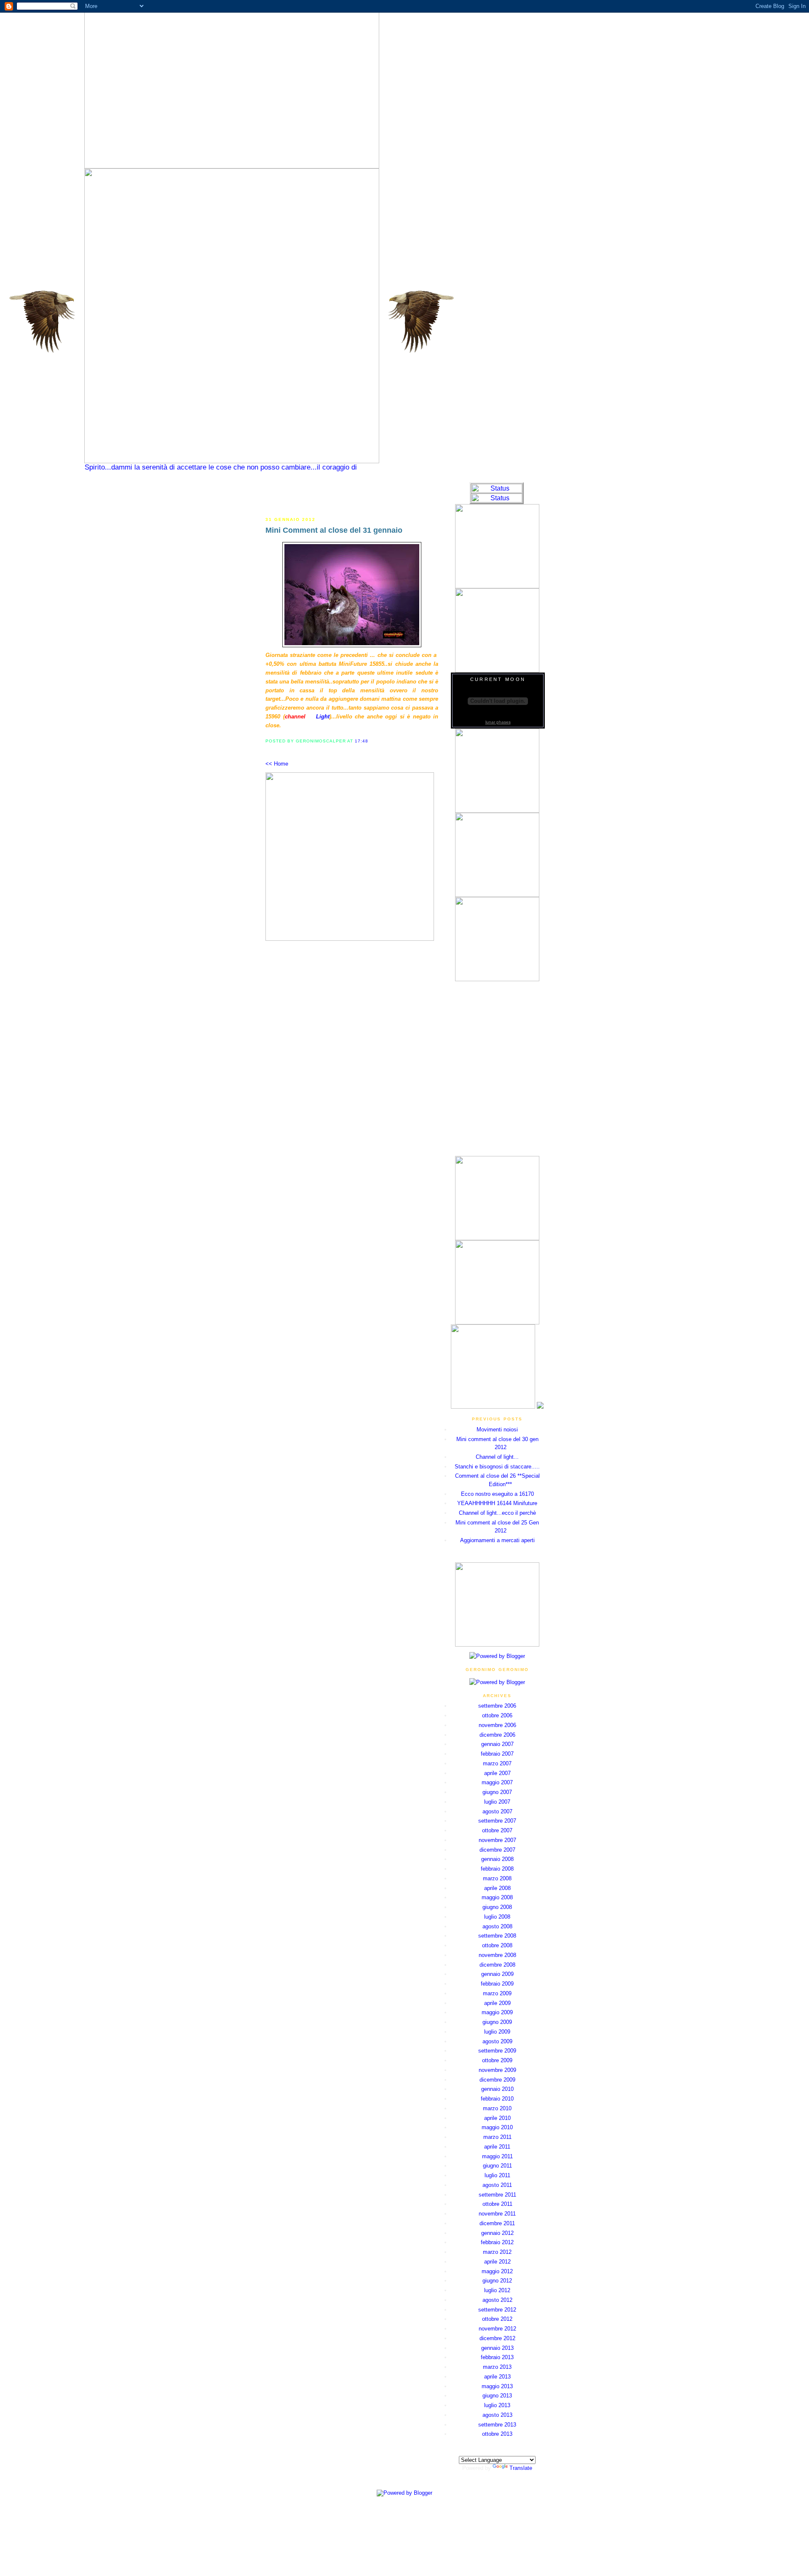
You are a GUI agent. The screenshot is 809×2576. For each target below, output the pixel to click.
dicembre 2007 (497, 1850)
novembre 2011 (497, 2214)
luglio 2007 (497, 1802)
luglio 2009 (497, 2032)
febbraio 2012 (497, 2242)
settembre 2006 (497, 1706)
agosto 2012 (497, 2300)
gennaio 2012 (497, 2233)
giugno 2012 (497, 2281)
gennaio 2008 (497, 1859)
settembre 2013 (497, 2425)
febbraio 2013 (497, 2357)
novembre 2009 (497, 2070)
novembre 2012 (497, 2329)
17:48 (362, 741)
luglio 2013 (497, 2405)
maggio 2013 (497, 2386)
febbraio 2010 (497, 2099)
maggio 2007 (497, 1782)
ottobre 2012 (497, 2319)
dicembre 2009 (497, 2080)
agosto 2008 (497, 1926)
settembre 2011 (497, 2195)
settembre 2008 (497, 1936)
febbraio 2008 (497, 1869)
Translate (521, 2468)
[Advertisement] (352, 495)
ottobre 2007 (497, 1830)
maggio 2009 (497, 2012)
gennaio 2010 (497, 2089)
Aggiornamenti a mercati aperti (497, 1540)
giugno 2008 (497, 1907)
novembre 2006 (497, 1725)
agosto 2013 (497, 2415)
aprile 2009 (497, 2003)
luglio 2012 (497, 2290)
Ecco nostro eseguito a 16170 (497, 1494)
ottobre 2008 (497, 1945)
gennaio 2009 (497, 1974)
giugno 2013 (497, 2396)
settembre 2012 (497, 2310)
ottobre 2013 (497, 2434)
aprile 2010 (497, 2118)
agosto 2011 (497, 2185)
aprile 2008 (497, 1888)
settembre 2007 (497, 1821)
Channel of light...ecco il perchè (497, 1513)
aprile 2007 (497, 1773)
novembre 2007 (497, 1840)
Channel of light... (497, 1457)
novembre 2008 (497, 1955)
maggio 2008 (497, 1897)
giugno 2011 (497, 2166)
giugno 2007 (497, 1792)
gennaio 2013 (497, 2348)
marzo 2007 (497, 1763)
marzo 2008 (497, 1878)
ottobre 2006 (497, 1715)
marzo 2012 (497, 2252)
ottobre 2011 (497, 2204)
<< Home (277, 764)
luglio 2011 (497, 2175)
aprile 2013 (497, 2377)
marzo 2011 (497, 2137)
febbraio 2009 (497, 1984)
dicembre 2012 (497, 2338)
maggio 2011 (497, 2156)
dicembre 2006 (497, 1735)
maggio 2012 (497, 2271)
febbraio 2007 (497, 1754)
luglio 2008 (497, 1917)
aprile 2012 (497, 2262)
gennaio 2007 (497, 1744)
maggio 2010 (497, 2127)
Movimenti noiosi (497, 1429)
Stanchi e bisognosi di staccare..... (497, 1467)
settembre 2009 (497, 2051)
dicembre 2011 (497, 2223)
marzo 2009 (497, 1993)
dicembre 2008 (497, 1965)
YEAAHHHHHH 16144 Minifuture (497, 1503)
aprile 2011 (497, 2147)
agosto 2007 (497, 1811)
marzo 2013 (497, 2367)
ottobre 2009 (497, 2060)
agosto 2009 (497, 2041)
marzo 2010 (497, 2108)
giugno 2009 (497, 2022)
